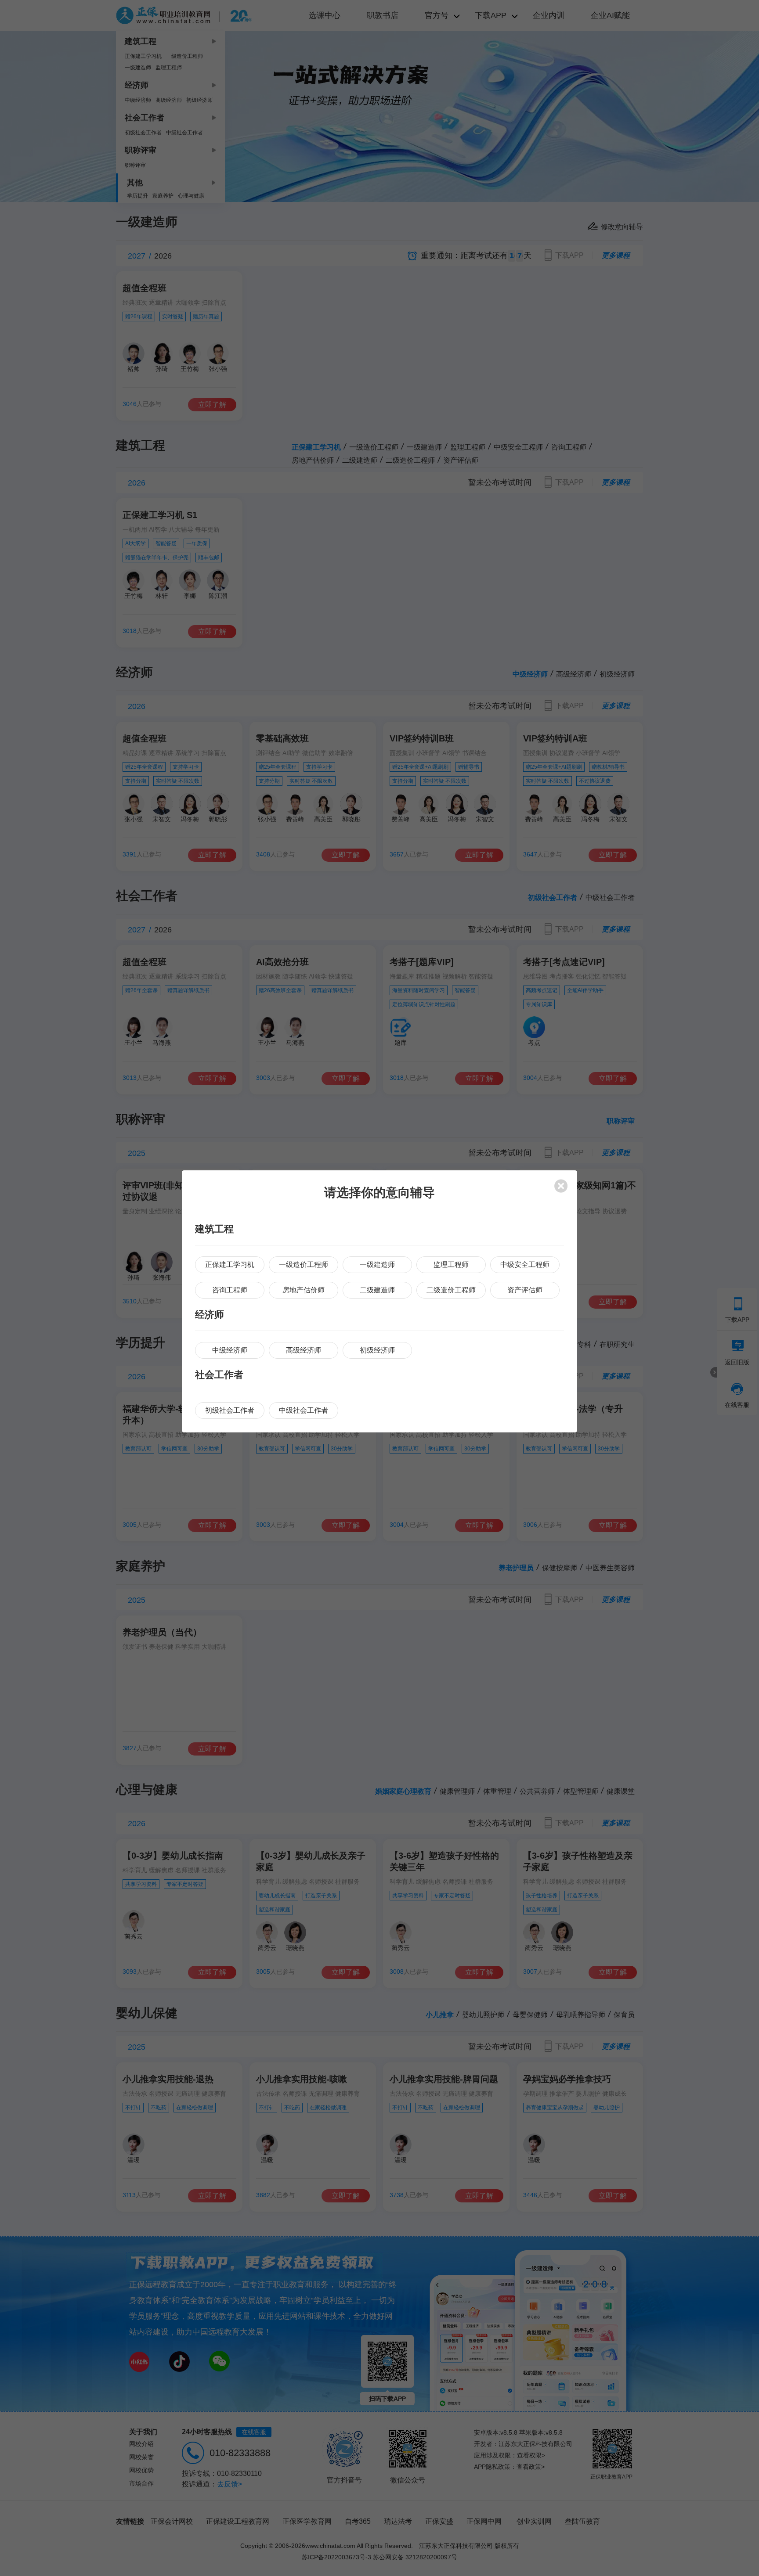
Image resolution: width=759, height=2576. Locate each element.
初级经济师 (377, 1350)
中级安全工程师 (525, 1265)
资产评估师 (525, 1290)
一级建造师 (377, 1265)
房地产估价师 (304, 1290)
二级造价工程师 (451, 1290)
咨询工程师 (230, 1290)
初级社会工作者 (230, 1410)
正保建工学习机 (230, 1265)
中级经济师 (230, 1350)
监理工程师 (451, 1265)
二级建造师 (377, 1290)
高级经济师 (304, 1350)
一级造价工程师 (304, 1265)
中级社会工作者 (304, 1410)
